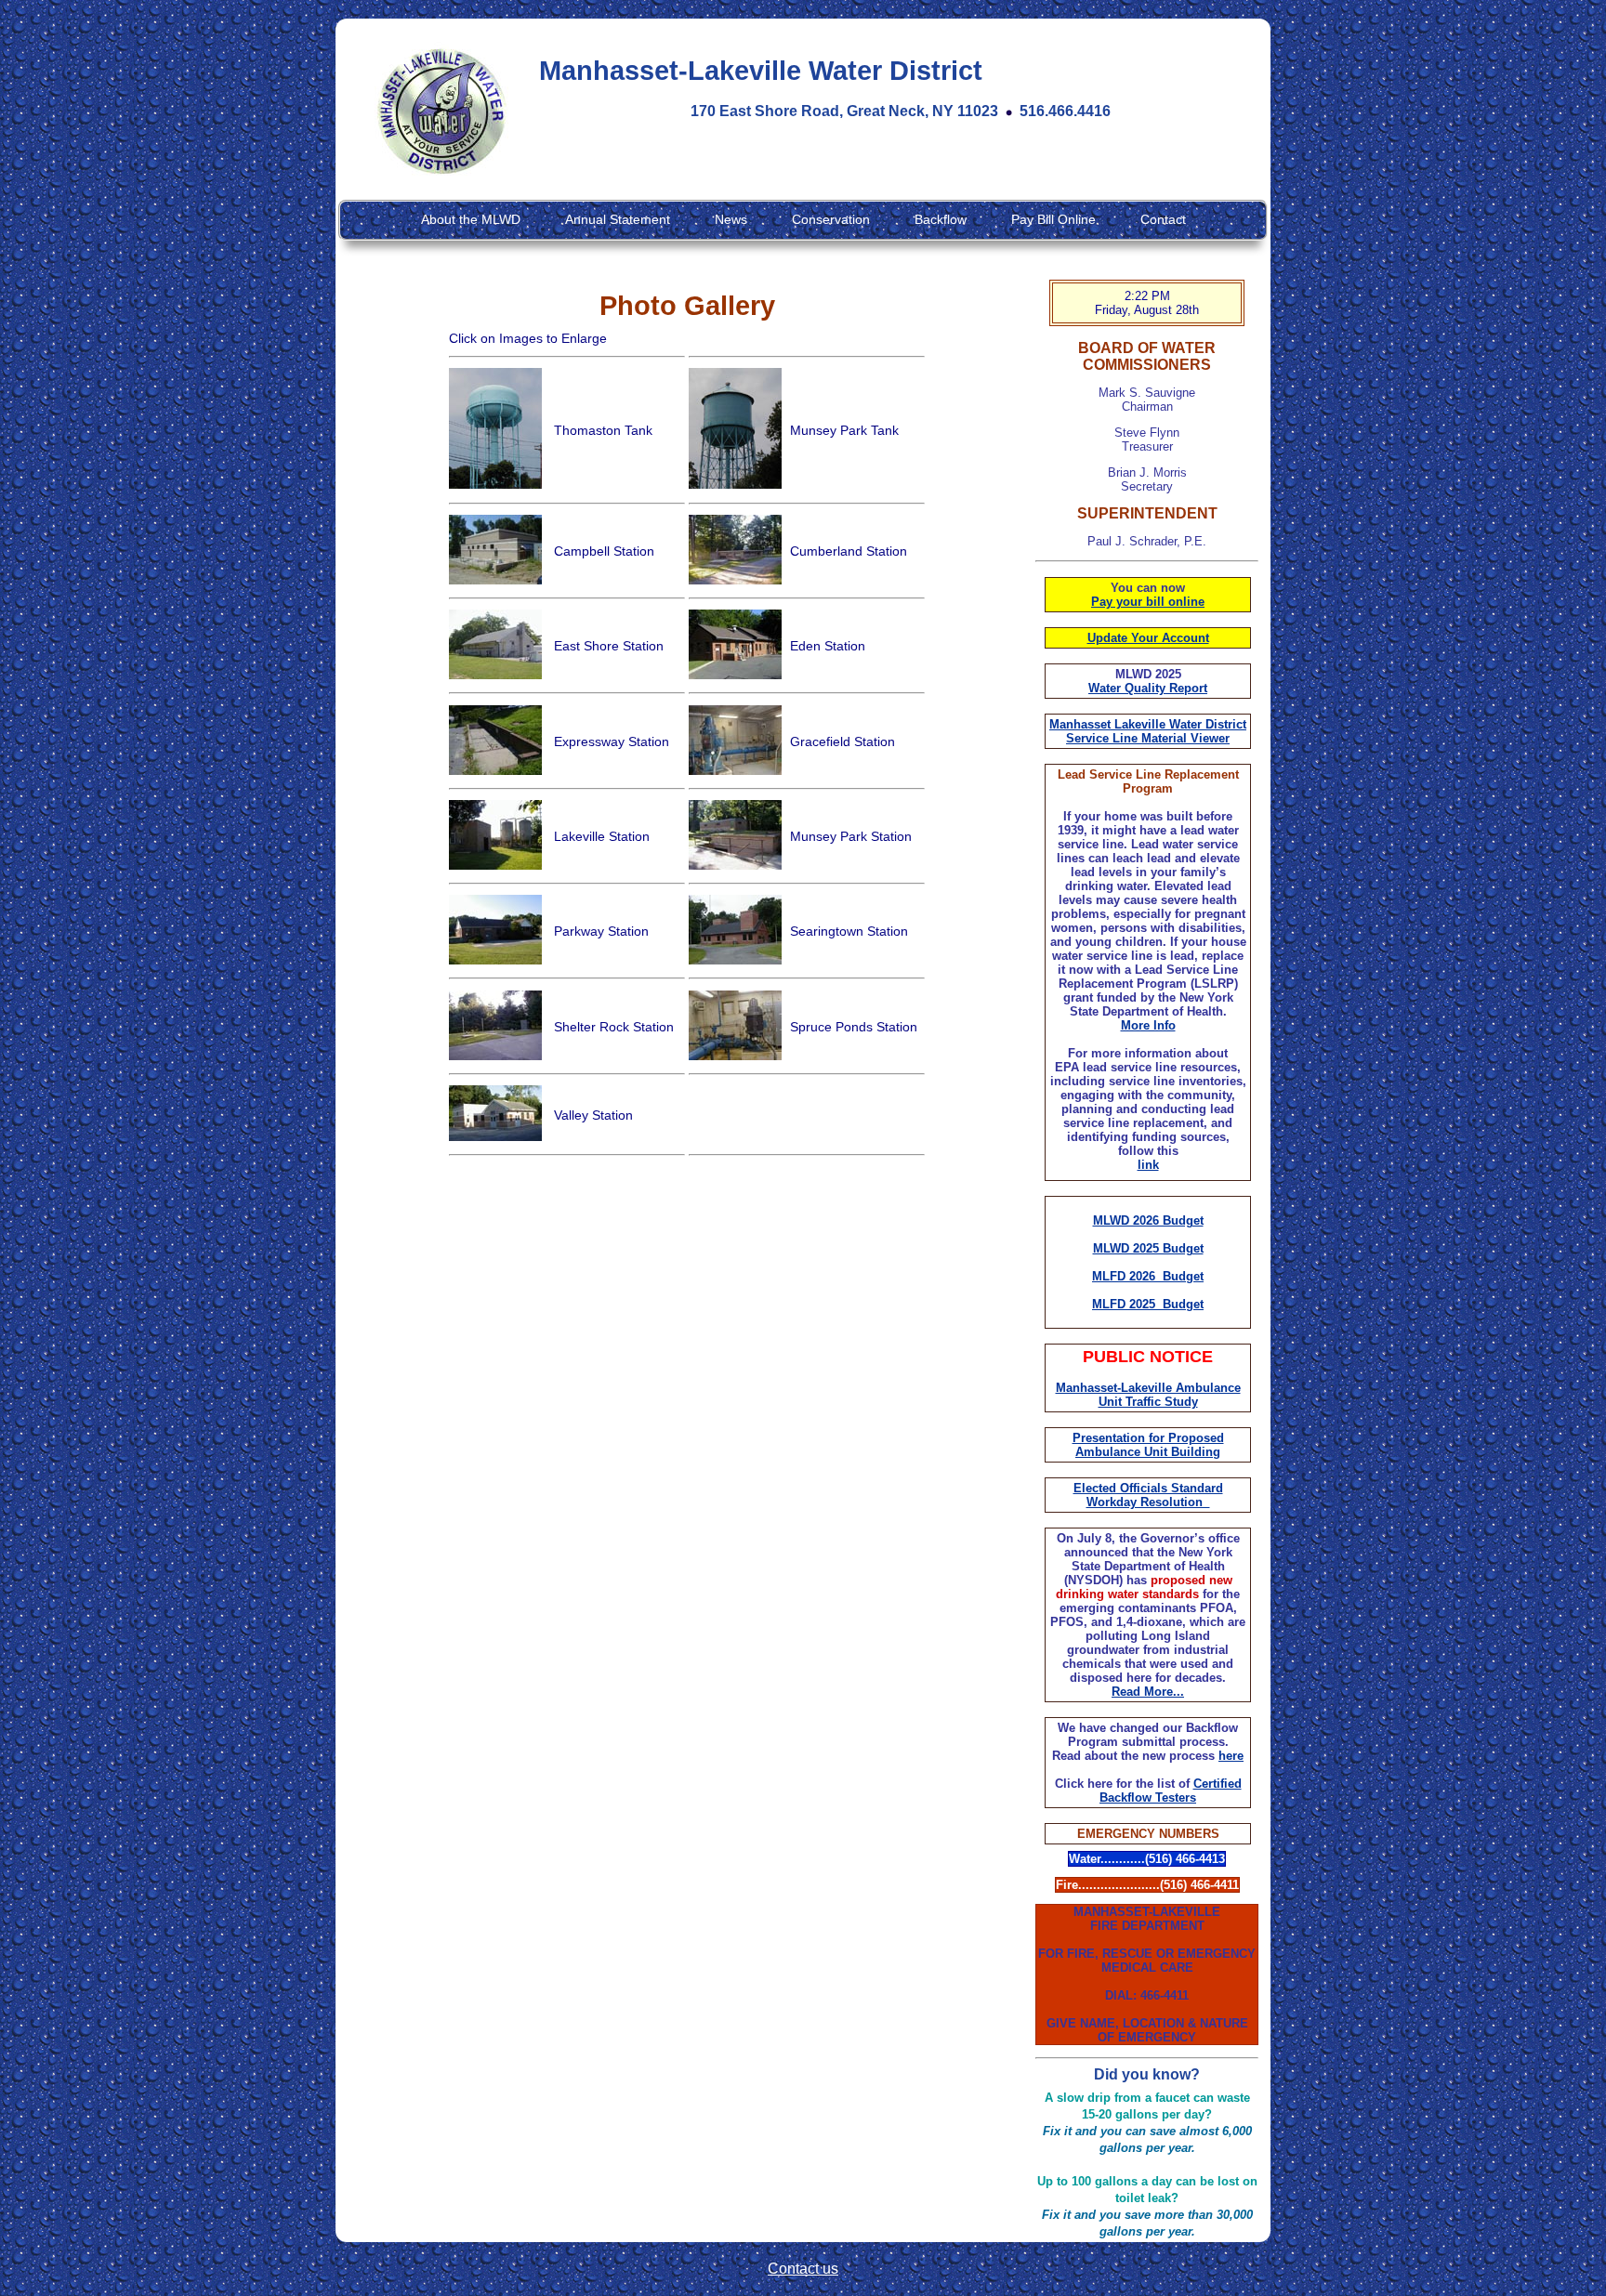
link (1148, 1165)
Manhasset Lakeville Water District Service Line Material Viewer (1148, 731)
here (1231, 1756)
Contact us (803, 2269)
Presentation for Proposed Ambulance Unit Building (1148, 1445)
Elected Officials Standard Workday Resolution (1148, 1495)
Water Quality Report (1148, 688)
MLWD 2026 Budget (1148, 1220)
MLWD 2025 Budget (1148, 1248)
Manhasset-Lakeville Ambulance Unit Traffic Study (1148, 1395)
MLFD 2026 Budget (1148, 1276)
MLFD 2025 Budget (1148, 1304)
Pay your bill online (1148, 602)
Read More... (1148, 1692)
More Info (1148, 1025)
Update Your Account (1148, 638)
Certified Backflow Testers (1171, 1791)
